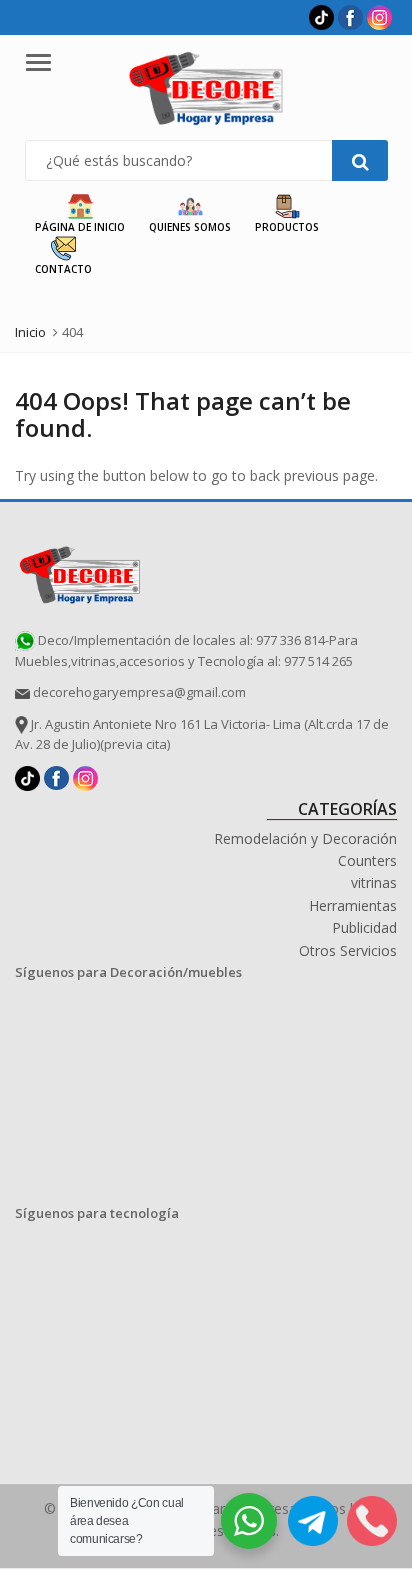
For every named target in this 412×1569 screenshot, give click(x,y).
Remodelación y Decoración (305, 838)
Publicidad (364, 927)
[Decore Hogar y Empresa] (80, 571)
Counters (367, 860)
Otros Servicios (348, 950)
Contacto (63, 269)
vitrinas (374, 882)
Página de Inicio (80, 227)
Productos (287, 227)
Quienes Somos (190, 227)
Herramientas (353, 905)
